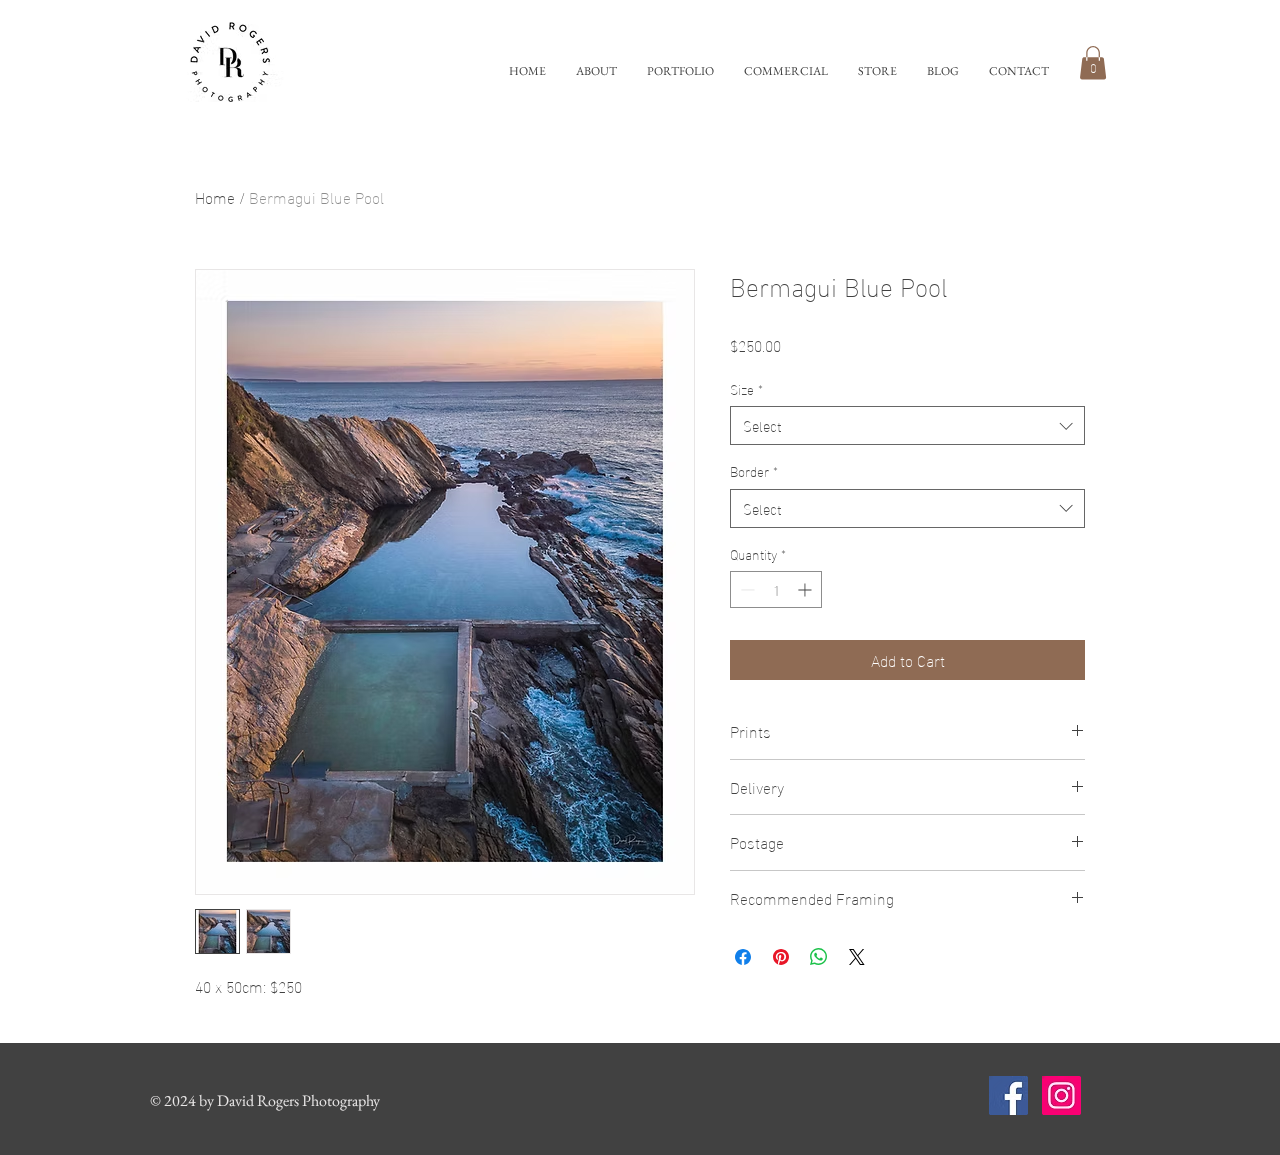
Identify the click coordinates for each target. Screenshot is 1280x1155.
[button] (680, 71)
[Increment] (806, 589)
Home (215, 196)
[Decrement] (745, 589)
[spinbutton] (776, 589)
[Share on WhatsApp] (819, 957)
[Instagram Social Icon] (1061, 1095)
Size (746, 389)
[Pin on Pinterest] (781, 957)
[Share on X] (857, 957)
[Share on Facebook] (743, 957)
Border (754, 471)
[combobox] (907, 425)
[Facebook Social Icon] (1008, 1095)
